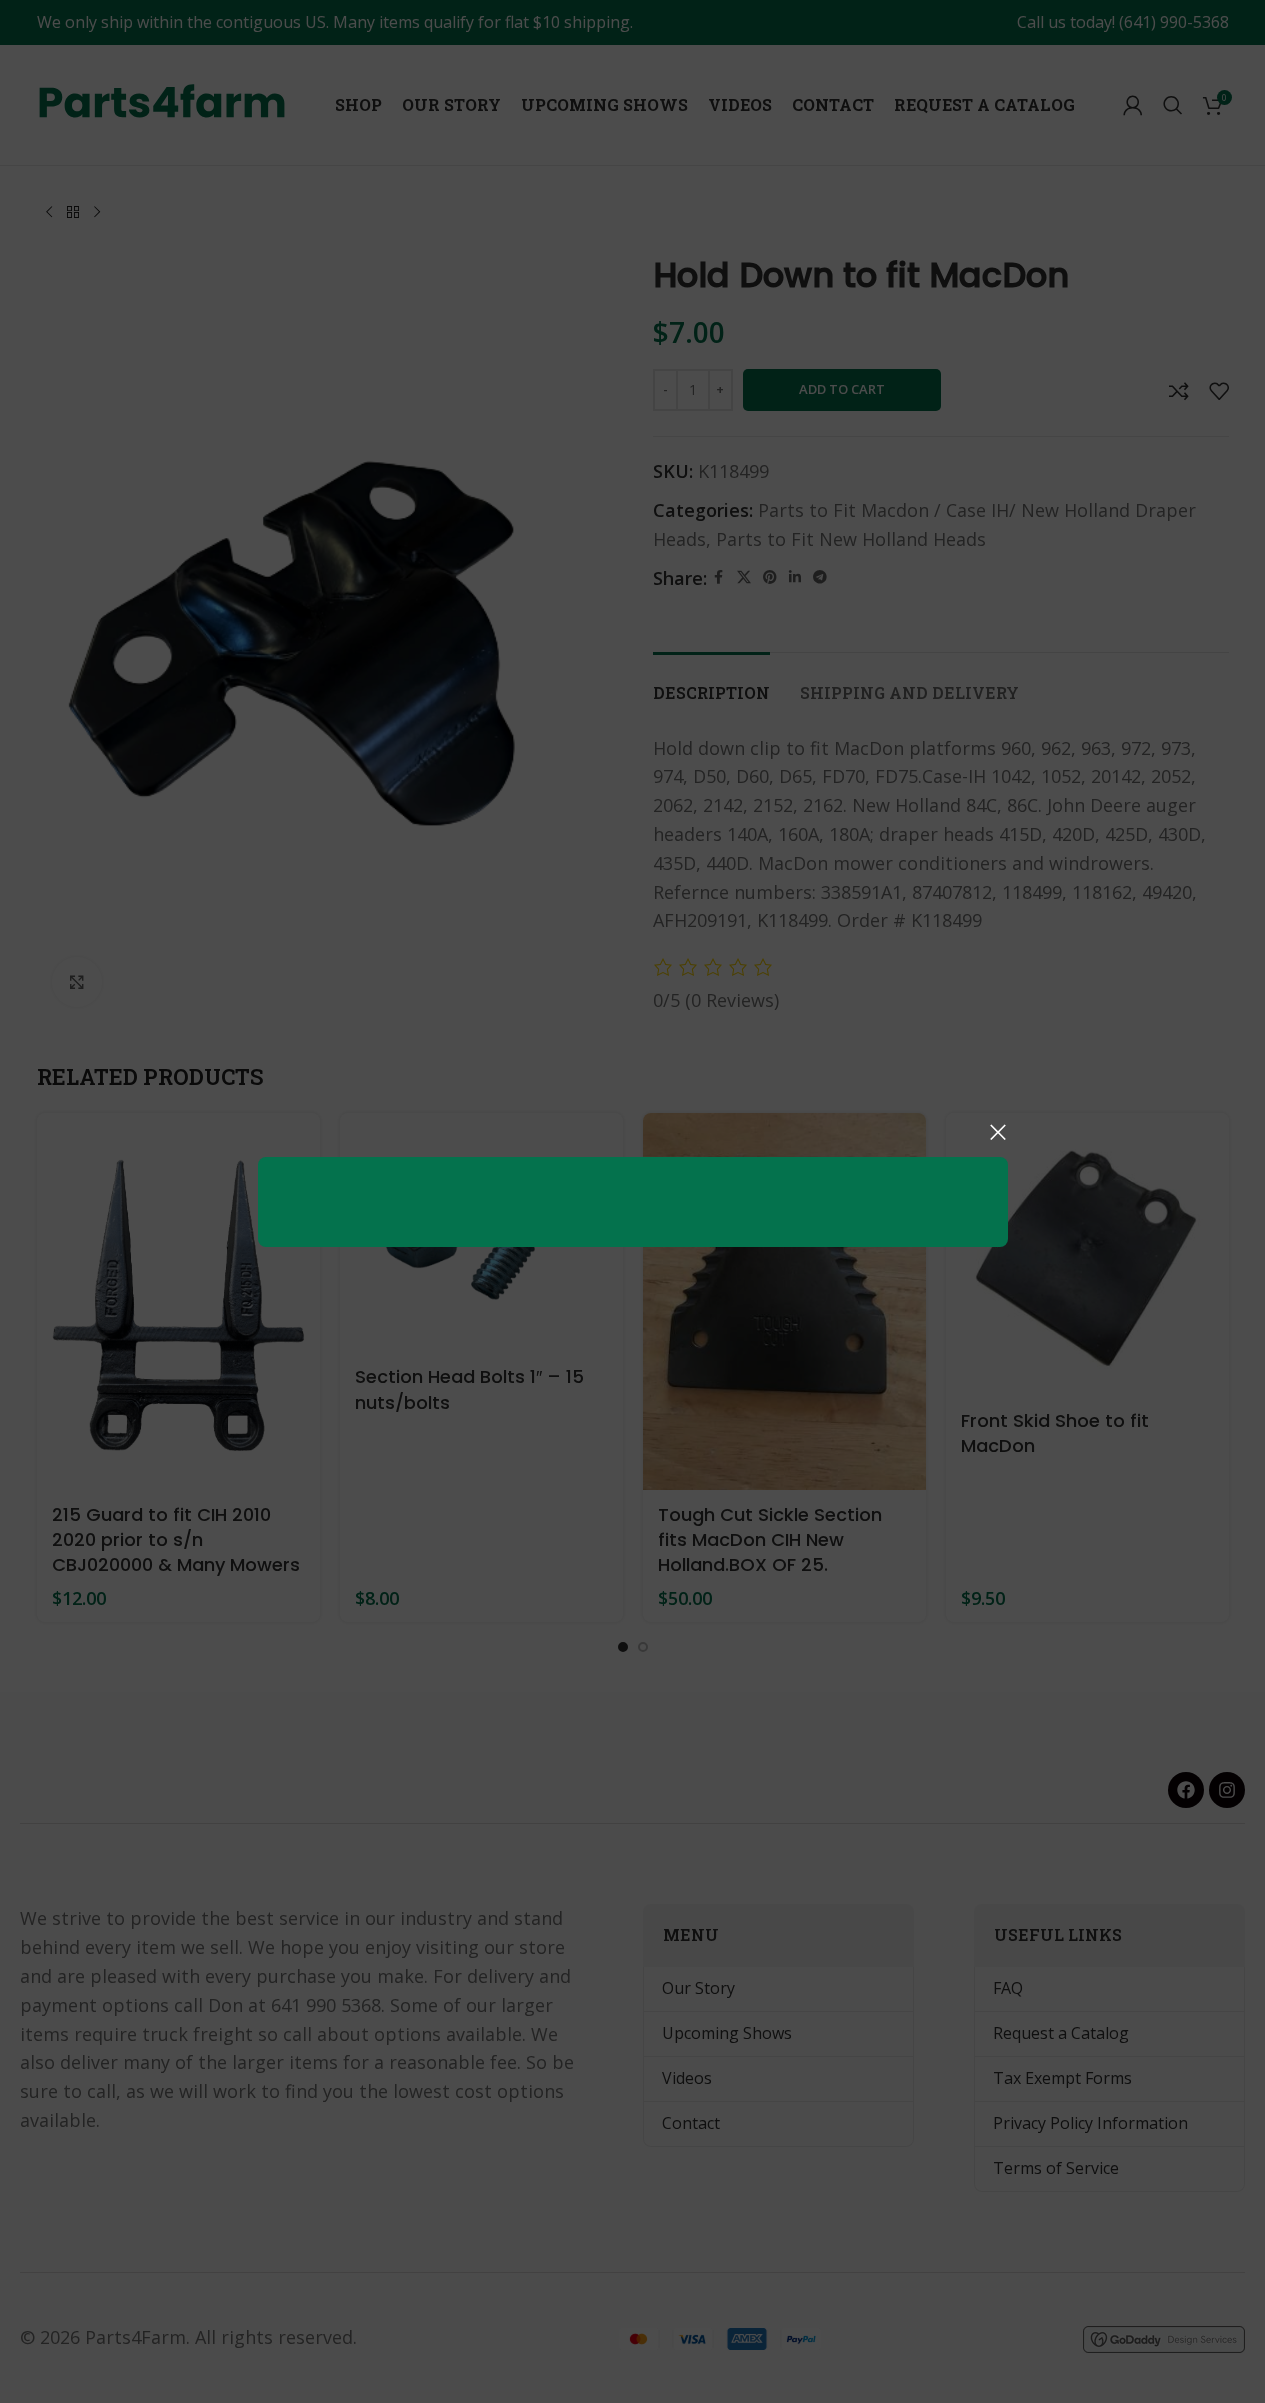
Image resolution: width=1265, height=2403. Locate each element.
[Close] (998, 1132)
